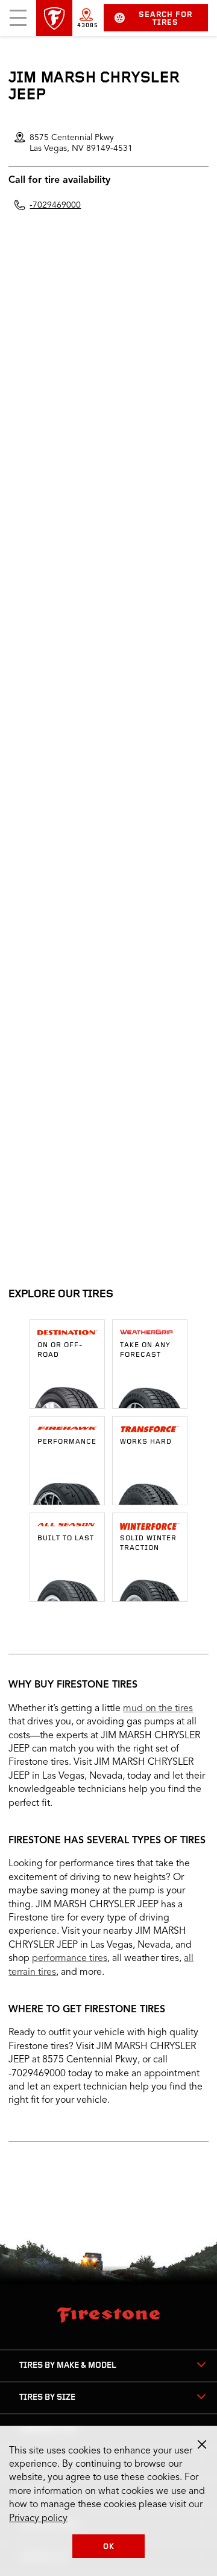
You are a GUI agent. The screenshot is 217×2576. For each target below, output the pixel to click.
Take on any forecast (145, 1350)
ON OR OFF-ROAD (60, 1350)
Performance (67, 1442)
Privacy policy (38, 2519)
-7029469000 (55, 205)
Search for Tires (165, 19)
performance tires (70, 1959)
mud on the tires (158, 1709)
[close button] (202, 2444)
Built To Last (66, 1538)
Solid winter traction (148, 1543)
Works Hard (146, 1442)
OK (109, 2547)
